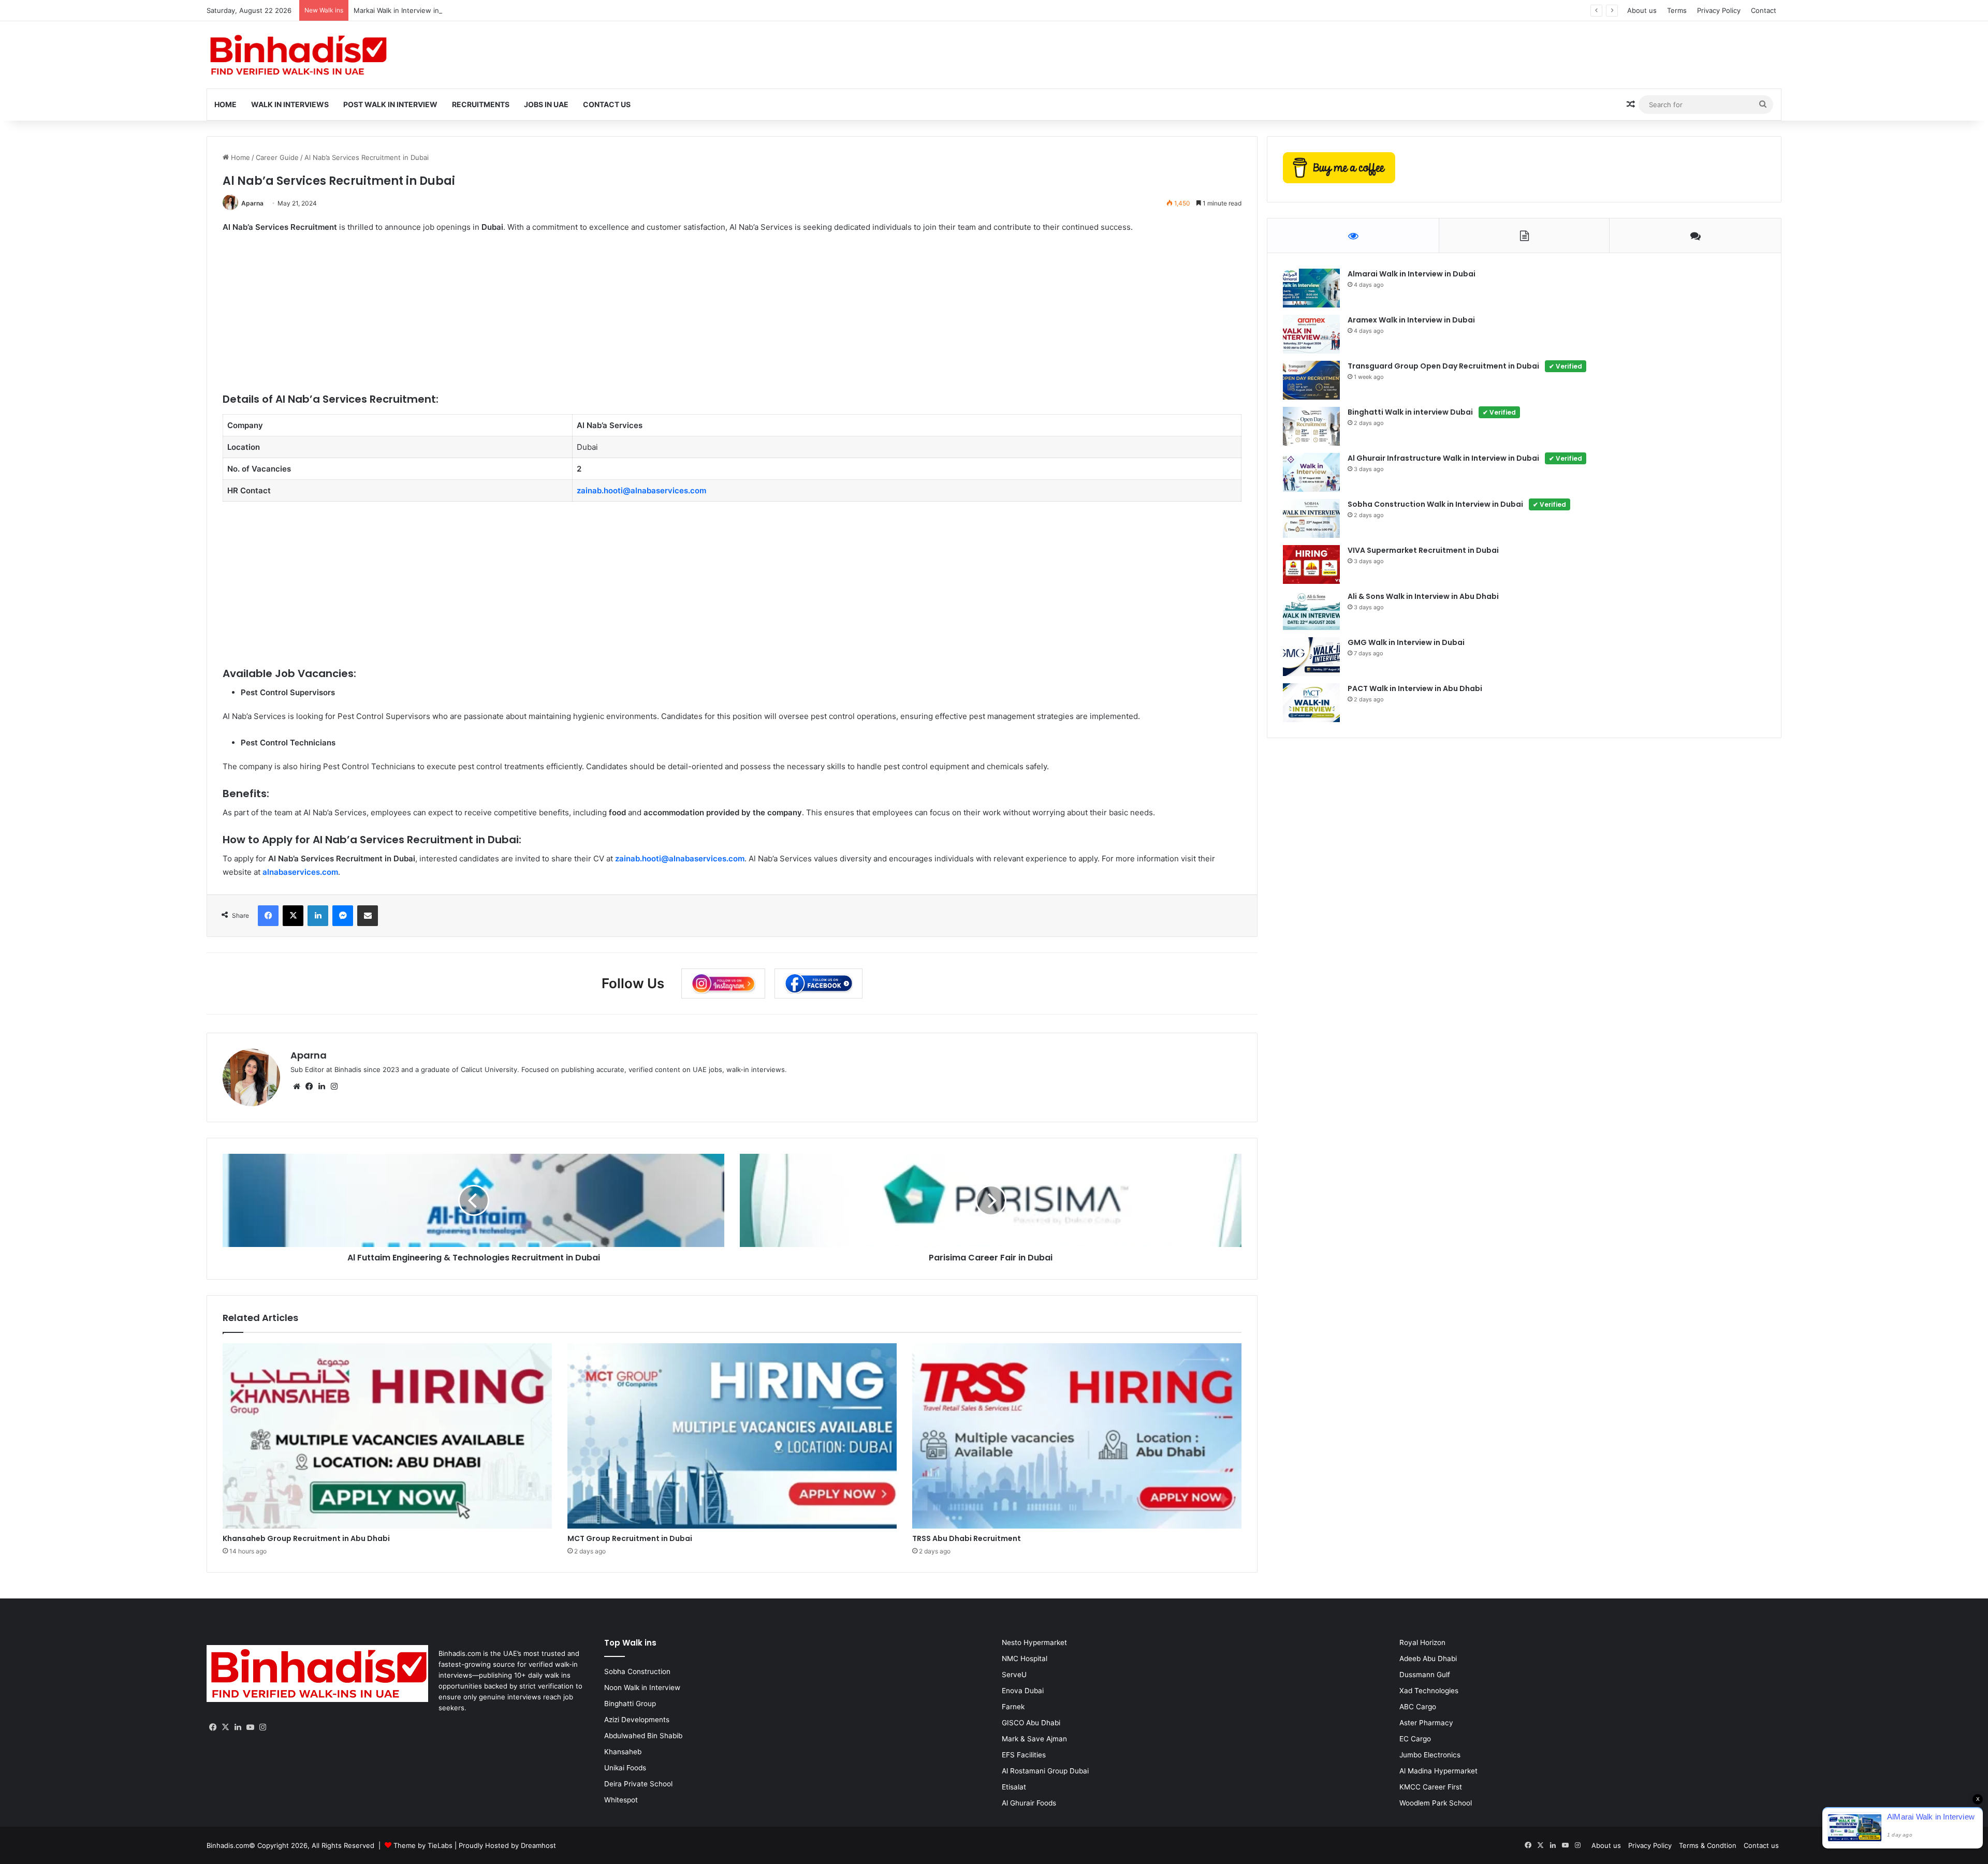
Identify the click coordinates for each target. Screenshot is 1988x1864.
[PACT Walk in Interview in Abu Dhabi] (1311, 703)
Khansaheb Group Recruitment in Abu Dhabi (306, 1538)
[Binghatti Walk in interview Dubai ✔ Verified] (1311, 426)
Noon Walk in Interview (642, 1687)
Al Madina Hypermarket (1438, 1771)
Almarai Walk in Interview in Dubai (1412, 274)
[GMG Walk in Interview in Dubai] (1311, 657)
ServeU (1014, 1675)
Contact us (1761, 1845)
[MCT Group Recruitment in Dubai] (732, 1436)
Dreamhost (538, 1845)
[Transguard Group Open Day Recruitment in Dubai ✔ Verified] (1311, 380)
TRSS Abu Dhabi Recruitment (967, 1538)
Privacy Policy (1719, 10)
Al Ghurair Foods (1029, 1803)
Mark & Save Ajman (1034, 1739)
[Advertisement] (533, 319)
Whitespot (621, 1800)
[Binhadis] (297, 55)
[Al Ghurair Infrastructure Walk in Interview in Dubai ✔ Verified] (1311, 472)
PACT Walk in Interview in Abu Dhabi (1415, 688)
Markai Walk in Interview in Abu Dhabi (414, 10)
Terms (1677, 10)
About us (1642, 10)
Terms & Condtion (1708, 1845)
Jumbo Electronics (1430, 1755)
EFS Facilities (1024, 1755)
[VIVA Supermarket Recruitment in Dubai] (1311, 564)
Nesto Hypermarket (1034, 1642)
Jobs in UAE (546, 104)
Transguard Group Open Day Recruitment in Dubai (1465, 366)
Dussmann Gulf (1425, 1675)
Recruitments (481, 104)
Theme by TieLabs (423, 1845)
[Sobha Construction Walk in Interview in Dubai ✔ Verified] (1311, 518)
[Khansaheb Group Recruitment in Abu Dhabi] (387, 1436)
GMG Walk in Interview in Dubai (1406, 642)
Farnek (1013, 1707)
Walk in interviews (290, 104)
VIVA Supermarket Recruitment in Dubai (1423, 550)
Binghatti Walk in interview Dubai (1432, 412)
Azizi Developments (637, 1720)
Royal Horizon (1422, 1642)
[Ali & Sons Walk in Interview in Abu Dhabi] (1311, 611)
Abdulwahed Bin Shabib (643, 1736)
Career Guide (277, 157)
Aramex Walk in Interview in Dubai (1411, 320)
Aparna (252, 203)
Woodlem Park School (1436, 1803)
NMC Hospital (1025, 1658)
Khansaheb (623, 1752)
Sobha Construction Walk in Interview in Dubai (1457, 504)
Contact (1764, 10)
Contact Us (607, 104)
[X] (225, 1727)
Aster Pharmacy (1426, 1723)
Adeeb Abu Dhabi (1428, 1658)
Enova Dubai (1023, 1691)
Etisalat (1014, 1787)
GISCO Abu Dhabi (1031, 1723)
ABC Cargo (1418, 1707)
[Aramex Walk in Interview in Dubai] (1311, 334)
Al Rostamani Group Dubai (1045, 1771)
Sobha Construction (637, 1671)
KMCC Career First (1431, 1787)
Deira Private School (638, 1784)
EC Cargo (1415, 1739)
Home (225, 104)
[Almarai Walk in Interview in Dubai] (1311, 288)
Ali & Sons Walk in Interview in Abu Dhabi (1423, 596)
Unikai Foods (625, 1768)
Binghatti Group (630, 1704)
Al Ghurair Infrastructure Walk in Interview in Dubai (1465, 458)
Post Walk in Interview (390, 104)
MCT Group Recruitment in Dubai (630, 1538)
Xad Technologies (1429, 1691)
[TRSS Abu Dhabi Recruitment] (1077, 1436)
